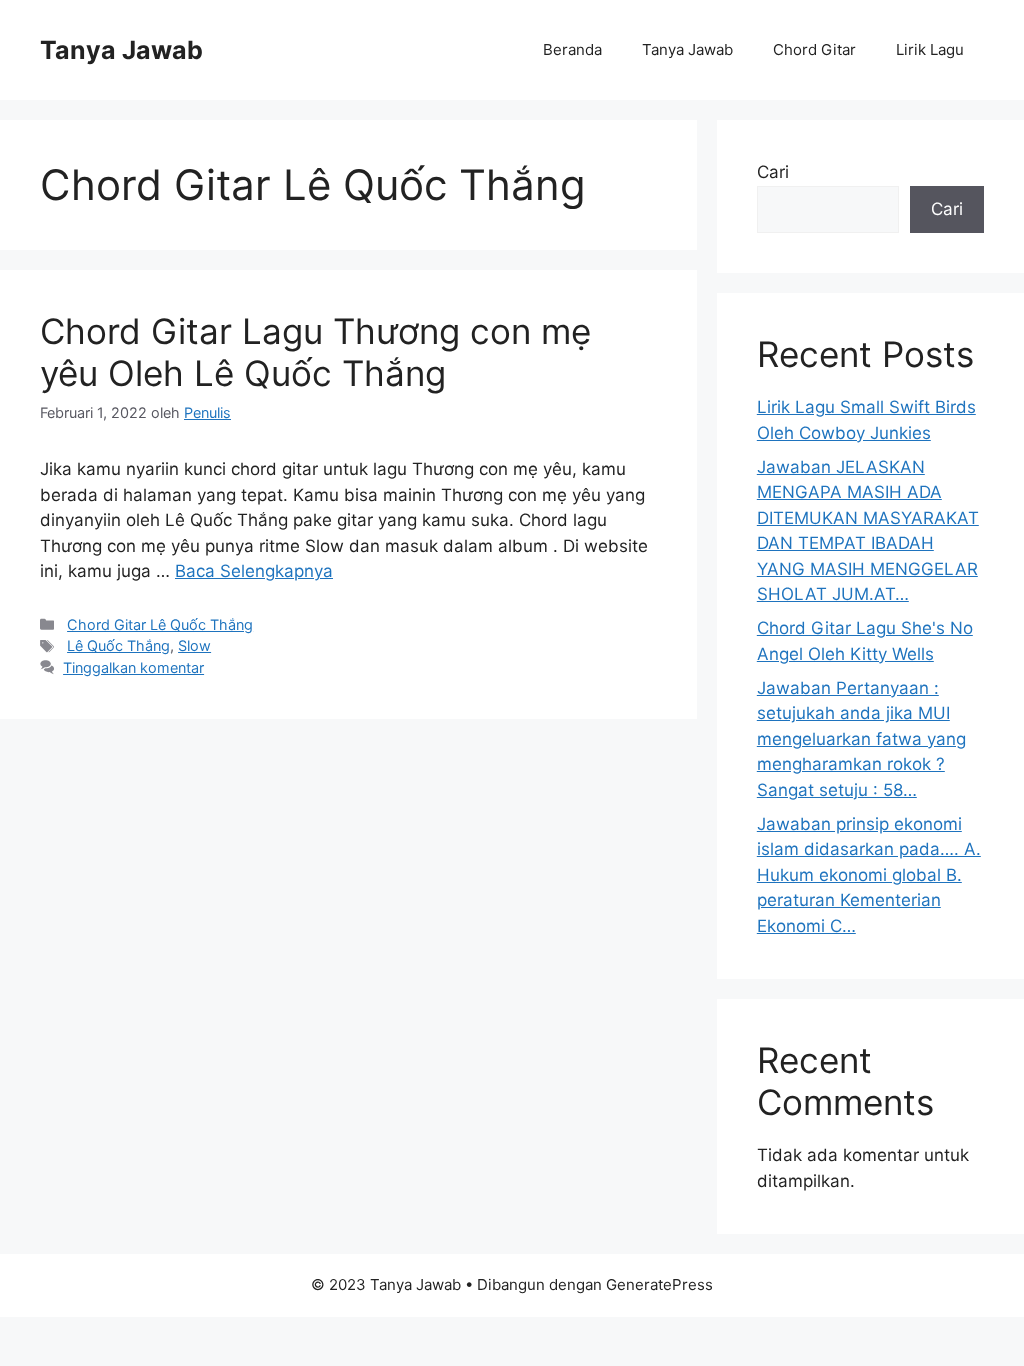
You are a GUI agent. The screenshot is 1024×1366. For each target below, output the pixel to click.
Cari (773, 172)
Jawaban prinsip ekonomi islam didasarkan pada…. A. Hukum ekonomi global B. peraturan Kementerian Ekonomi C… (869, 875)
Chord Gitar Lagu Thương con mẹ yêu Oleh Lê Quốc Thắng (315, 352)
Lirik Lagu (930, 49)
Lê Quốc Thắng (118, 645)
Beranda (572, 49)
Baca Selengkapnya (254, 571)
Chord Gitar (814, 49)
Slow (194, 645)
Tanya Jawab (121, 50)
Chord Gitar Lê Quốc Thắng (160, 624)
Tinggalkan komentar (133, 667)
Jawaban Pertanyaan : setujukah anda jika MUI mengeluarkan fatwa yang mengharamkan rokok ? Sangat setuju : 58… (861, 739)
